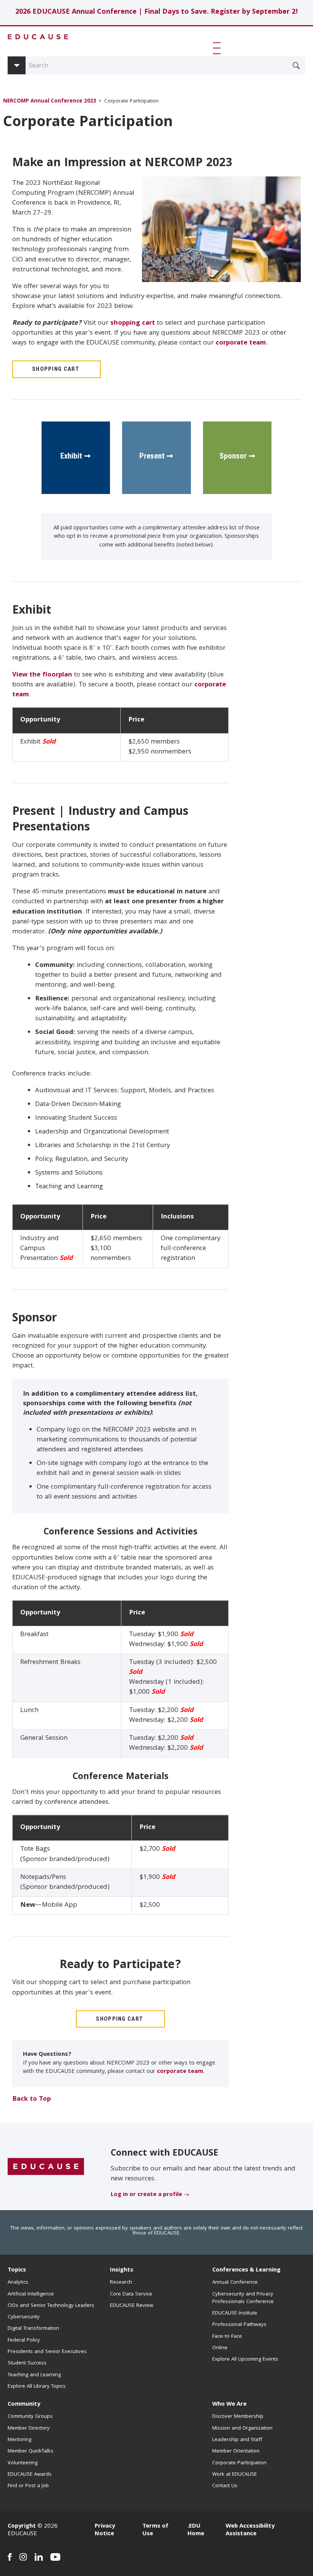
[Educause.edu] (46, 2167)
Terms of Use (155, 2530)
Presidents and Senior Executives (47, 2352)
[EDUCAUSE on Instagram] (23, 2557)
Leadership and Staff (237, 2440)
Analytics (18, 2283)
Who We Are (229, 2404)
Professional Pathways (239, 2325)
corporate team (241, 343)
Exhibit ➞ (76, 456)
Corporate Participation (239, 2463)
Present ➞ (156, 456)
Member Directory (29, 2429)
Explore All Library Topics (37, 2387)
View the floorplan (42, 675)
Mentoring (19, 2440)
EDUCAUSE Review (131, 2306)
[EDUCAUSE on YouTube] (56, 2557)
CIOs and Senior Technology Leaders (51, 2306)
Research (121, 2283)
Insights (122, 2270)
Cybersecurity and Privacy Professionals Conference (243, 2298)
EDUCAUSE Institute (235, 2313)
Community (24, 2404)
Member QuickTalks (31, 2451)
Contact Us (225, 2486)
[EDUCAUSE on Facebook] (10, 2557)
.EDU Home (196, 2530)
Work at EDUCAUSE (235, 2475)
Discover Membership (238, 2417)
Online (220, 2348)
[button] (218, 48)
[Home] (38, 37)
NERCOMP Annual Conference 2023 (50, 102)
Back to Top (31, 2099)
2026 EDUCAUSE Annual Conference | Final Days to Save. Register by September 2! (157, 12)
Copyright (22, 2526)
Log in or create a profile (146, 2195)
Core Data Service (131, 2294)
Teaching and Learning (34, 2375)
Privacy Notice (105, 2530)
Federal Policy (24, 2340)
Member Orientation (236, 2451)
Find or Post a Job (28, 2486)
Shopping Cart (56, 369)
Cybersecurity (24, 2317)
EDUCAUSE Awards (30, 2475)
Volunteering (23, 2463)
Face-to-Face (227, 2337)
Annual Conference (235, 2283)
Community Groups (30, 2417)
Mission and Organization (242, 2429)
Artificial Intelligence (31, 2294)
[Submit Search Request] (296, 66)
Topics (17, 2270)
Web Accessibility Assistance (250, 2530)
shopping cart (133, 323)
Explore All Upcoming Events (245, 2360)
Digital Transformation (33, 2329)
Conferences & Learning (246, 2270)
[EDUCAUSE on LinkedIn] (39, 2557)
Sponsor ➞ (237, 456)
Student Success (27, 2363)
